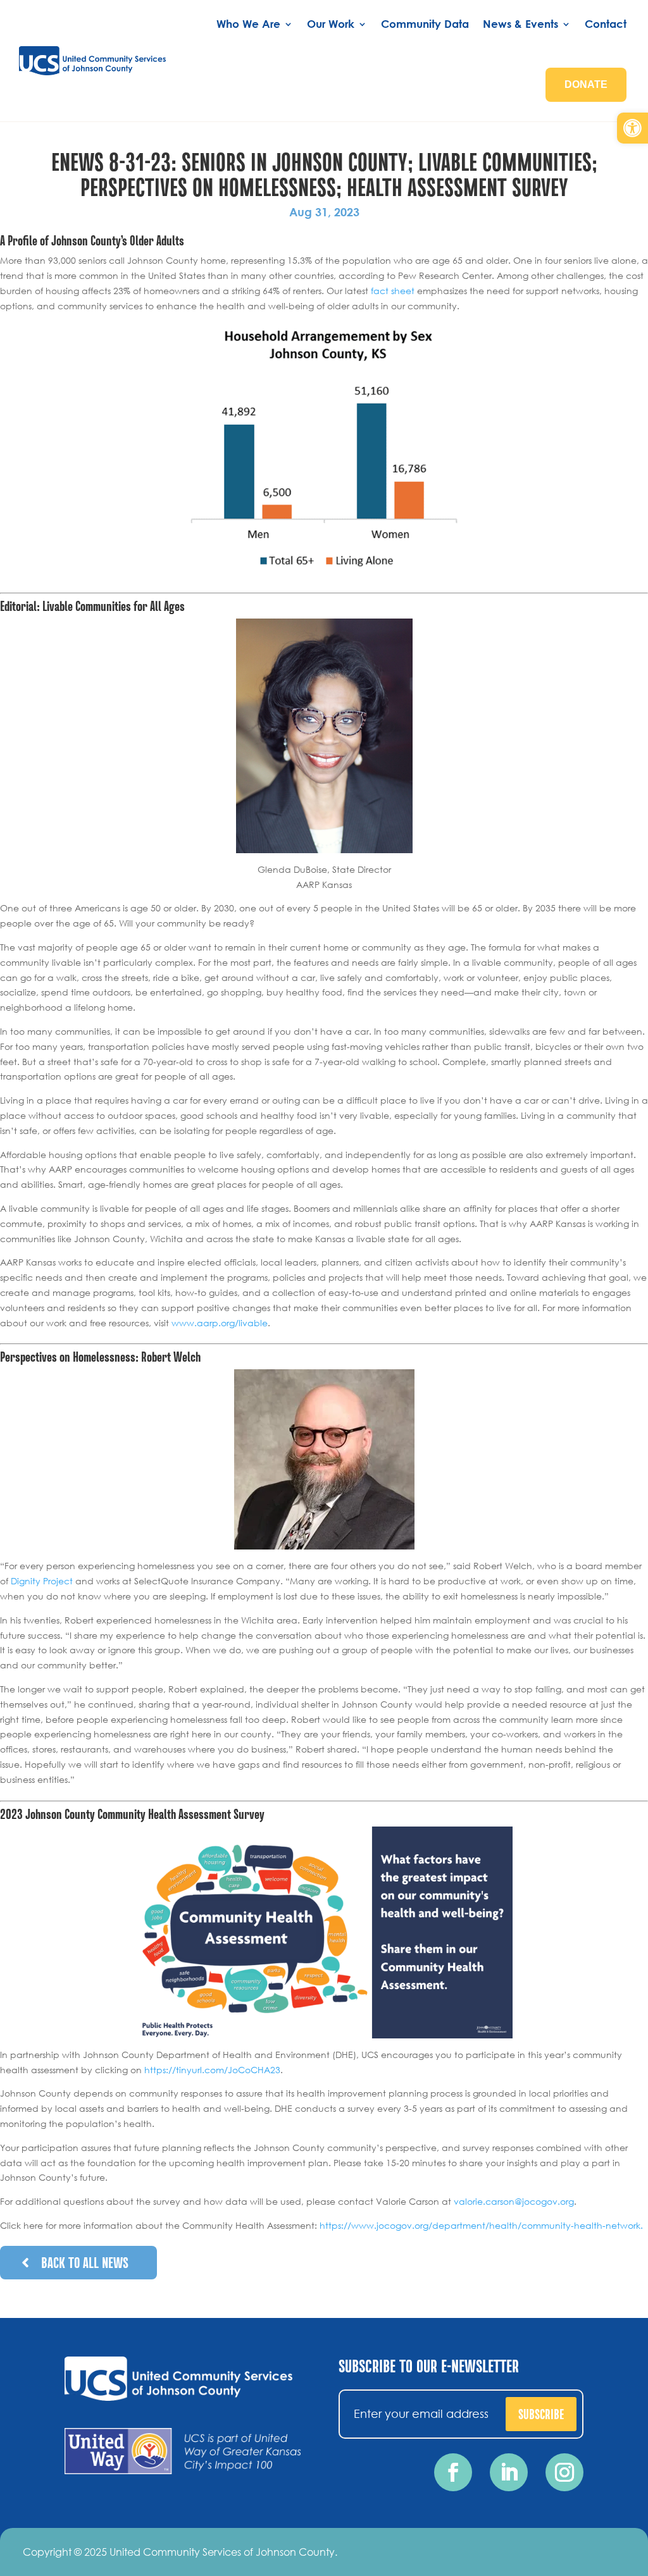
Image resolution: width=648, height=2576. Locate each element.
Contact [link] (606, 24)
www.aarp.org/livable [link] (220, 1323)
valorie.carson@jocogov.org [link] (514, 2201)
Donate (586, 84)
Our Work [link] (331, 24)
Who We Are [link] (248, 24)
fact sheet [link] (393, 291)
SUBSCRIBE (541, 2413)
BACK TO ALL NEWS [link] (85, 2262)
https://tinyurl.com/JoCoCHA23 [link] (212, 2070)
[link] (632, 128)
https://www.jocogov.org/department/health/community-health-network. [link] (481, 2225)
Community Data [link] (425, 24)
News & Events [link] (520, 24)
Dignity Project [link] (42, 1581)
